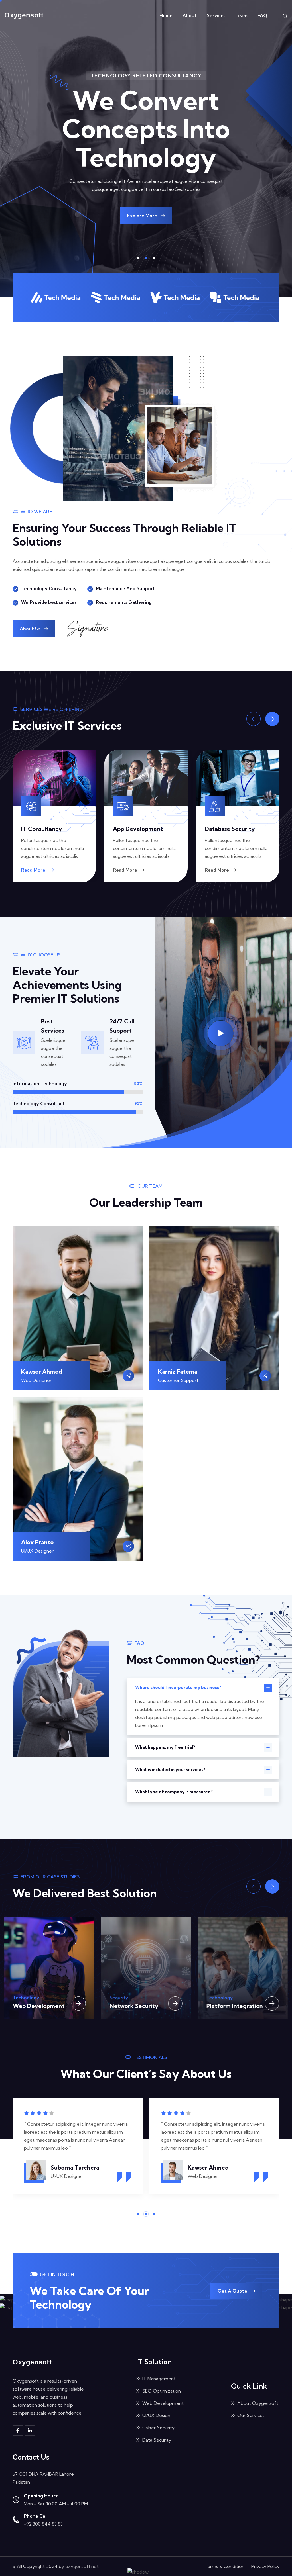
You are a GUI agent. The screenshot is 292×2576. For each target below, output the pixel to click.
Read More (34, 870)
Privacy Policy (265, 2566)
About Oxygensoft (257, 2403)
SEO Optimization (161, 2391)
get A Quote (233, 2291)
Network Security (37, 2006)
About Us (31, 629)
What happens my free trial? (165, 1747)
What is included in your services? (170, 1770)
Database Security (138, 829)
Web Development (162, 2403)
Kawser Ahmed (42, 1372)
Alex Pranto (37, 1542)
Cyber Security (158, 2428)
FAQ (262, 15)
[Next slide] (272, 719)
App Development (46, 829)
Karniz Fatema (178, 1372)
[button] (138, 258)
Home (166, 15)
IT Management (228, 2006)
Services (216, 15)
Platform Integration (138, 2006)
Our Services (250, 2415)
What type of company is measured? (174, 1792)
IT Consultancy (225, 829)
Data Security (156, 2440)
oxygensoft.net (82, 2566)
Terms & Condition (224, 2566)
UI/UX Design (156, 2415)
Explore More (143, 216)
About (190, 15)
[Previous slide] (254, 719)
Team (241, 15)
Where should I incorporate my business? (178, 1687)
